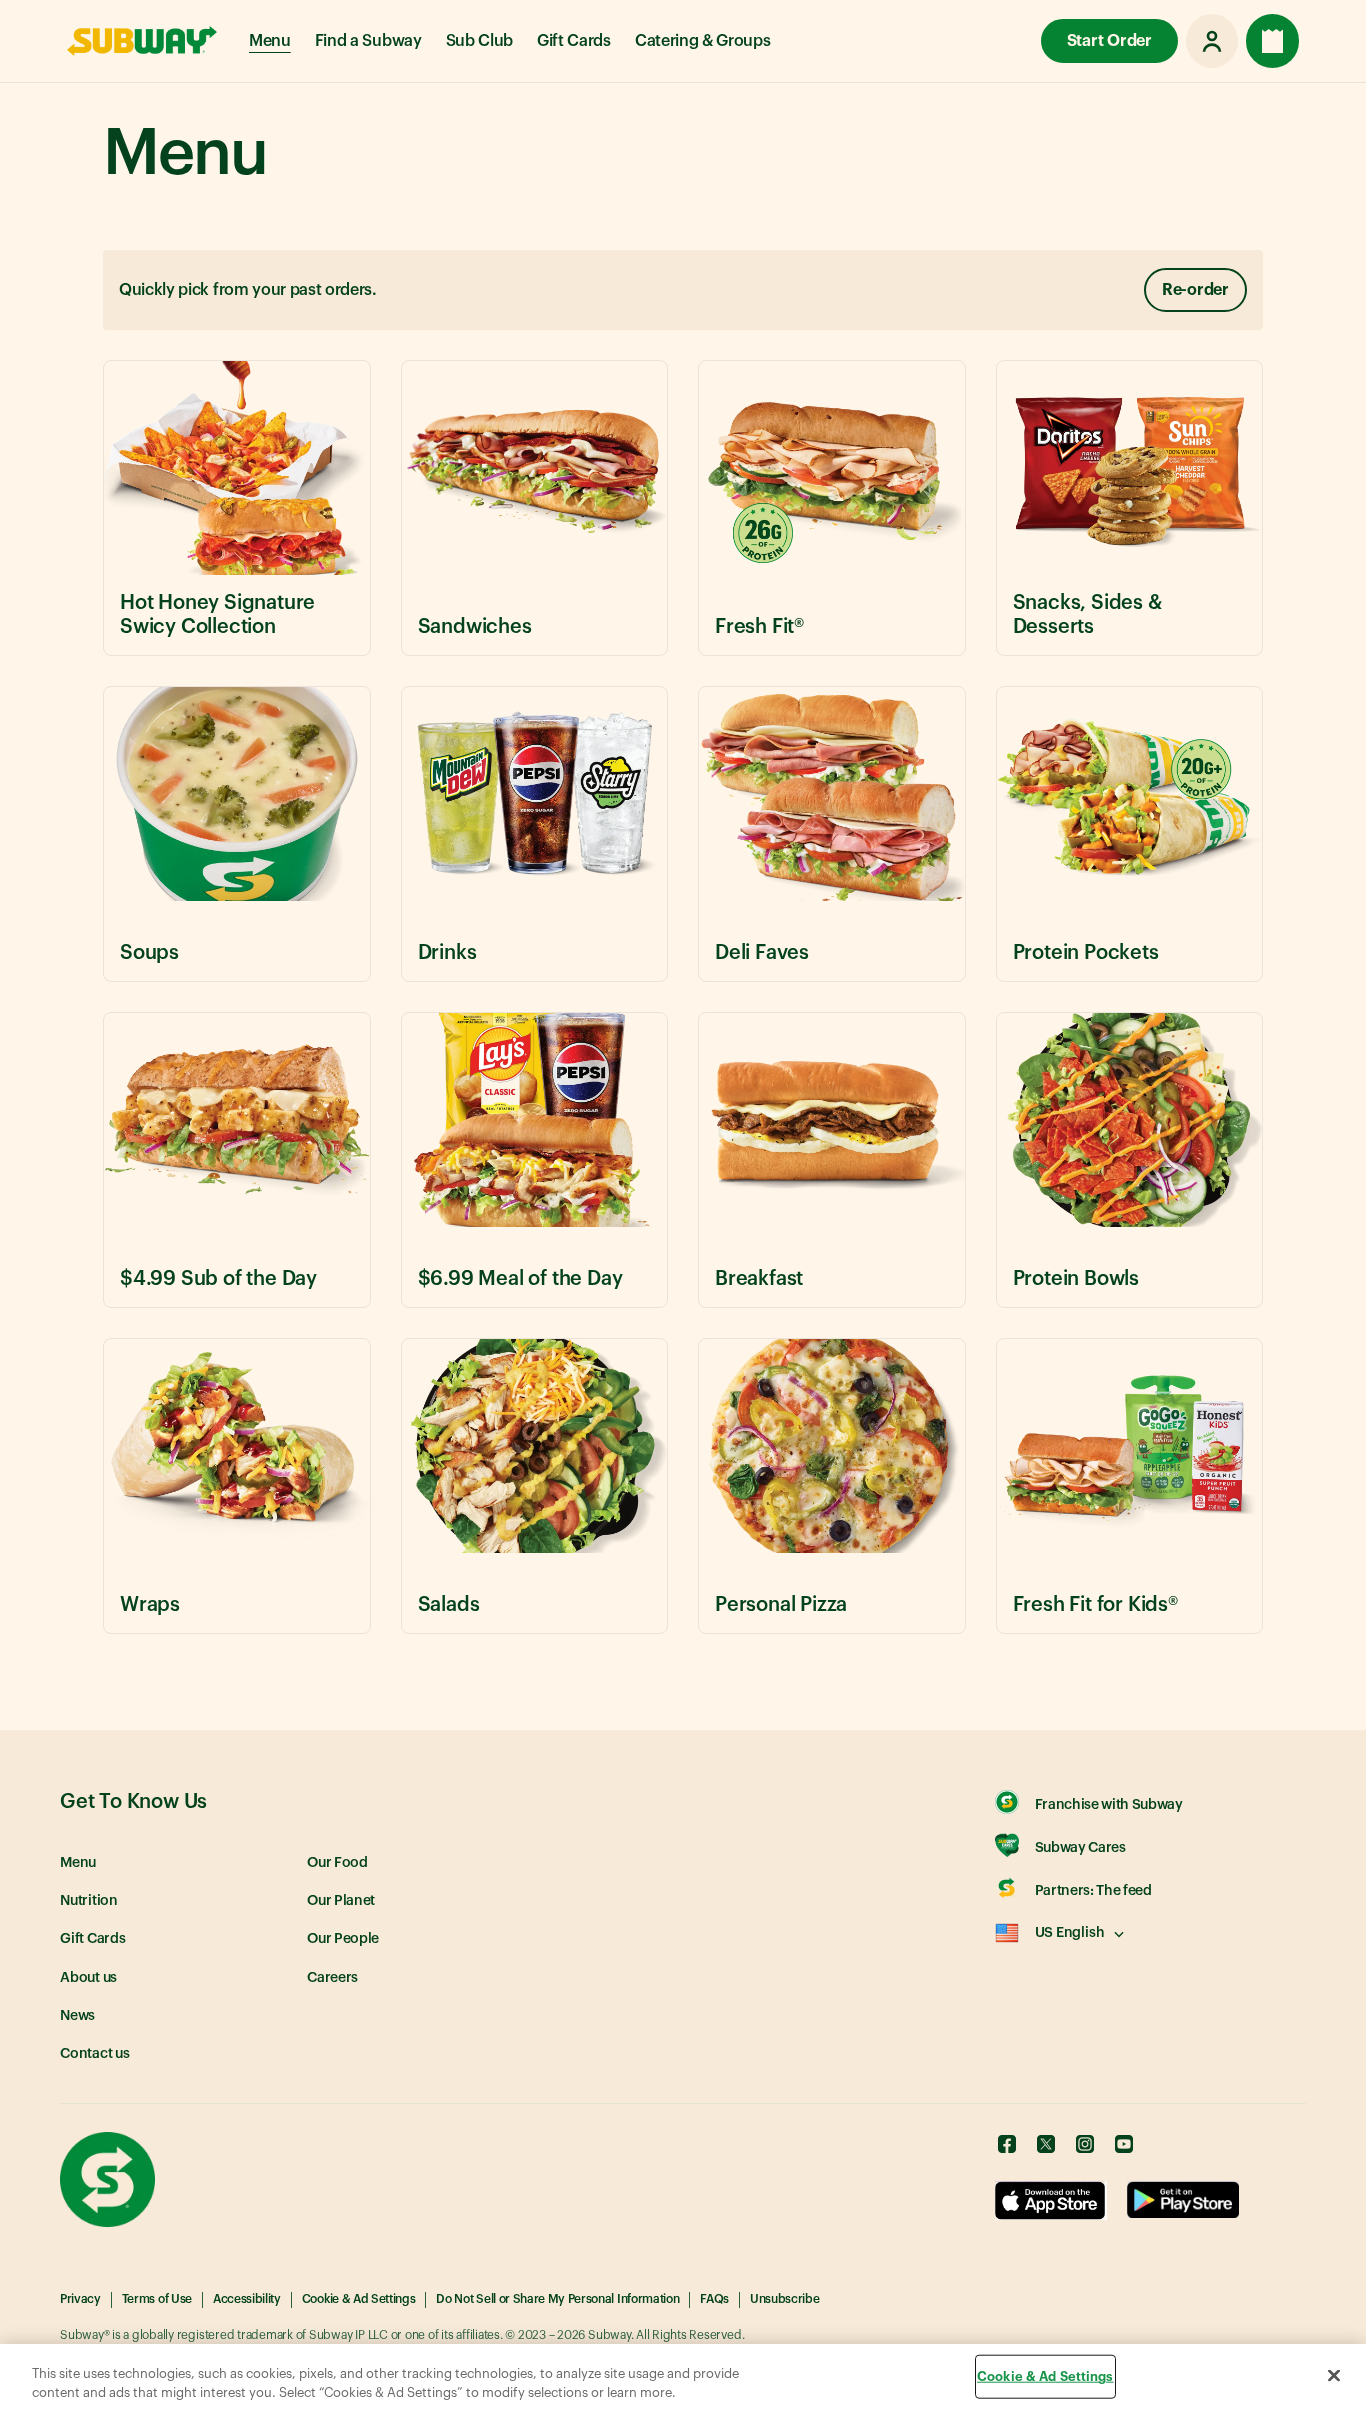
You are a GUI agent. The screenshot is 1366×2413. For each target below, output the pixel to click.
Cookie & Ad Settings (359, 2299)
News (77, 2016)
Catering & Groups (703, 41)
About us (88, 1978)
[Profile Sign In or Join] (1212, 41)
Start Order (1109, 41)
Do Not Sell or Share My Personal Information (557, 2299)
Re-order (1195, 290)
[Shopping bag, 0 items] (1272, 41)
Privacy (80, 2299)
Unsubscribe (784, 2299)
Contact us (95, 2054)
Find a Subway (368, 41)
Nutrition (89, 1901)
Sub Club (479, 41)
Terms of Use (157, 2299)
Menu (270, 41)
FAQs (714, 2299)
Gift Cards (574, 41)
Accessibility (247, 2299)
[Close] (1334, 2376)
